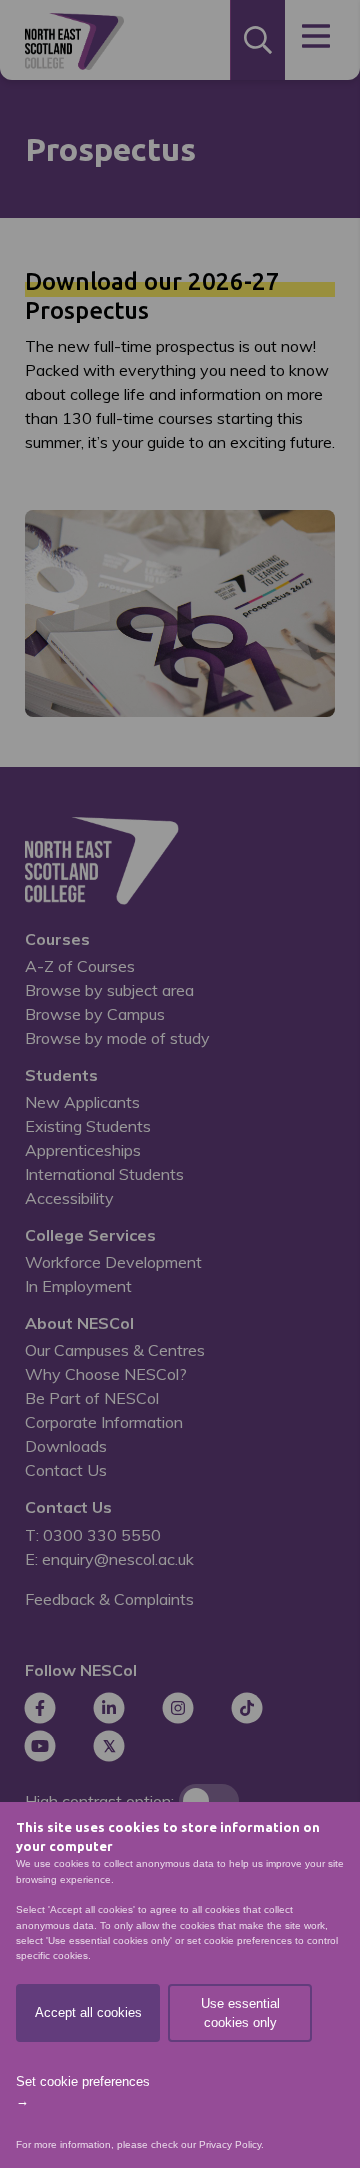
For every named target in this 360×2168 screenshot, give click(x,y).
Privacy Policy (230, 2144)
